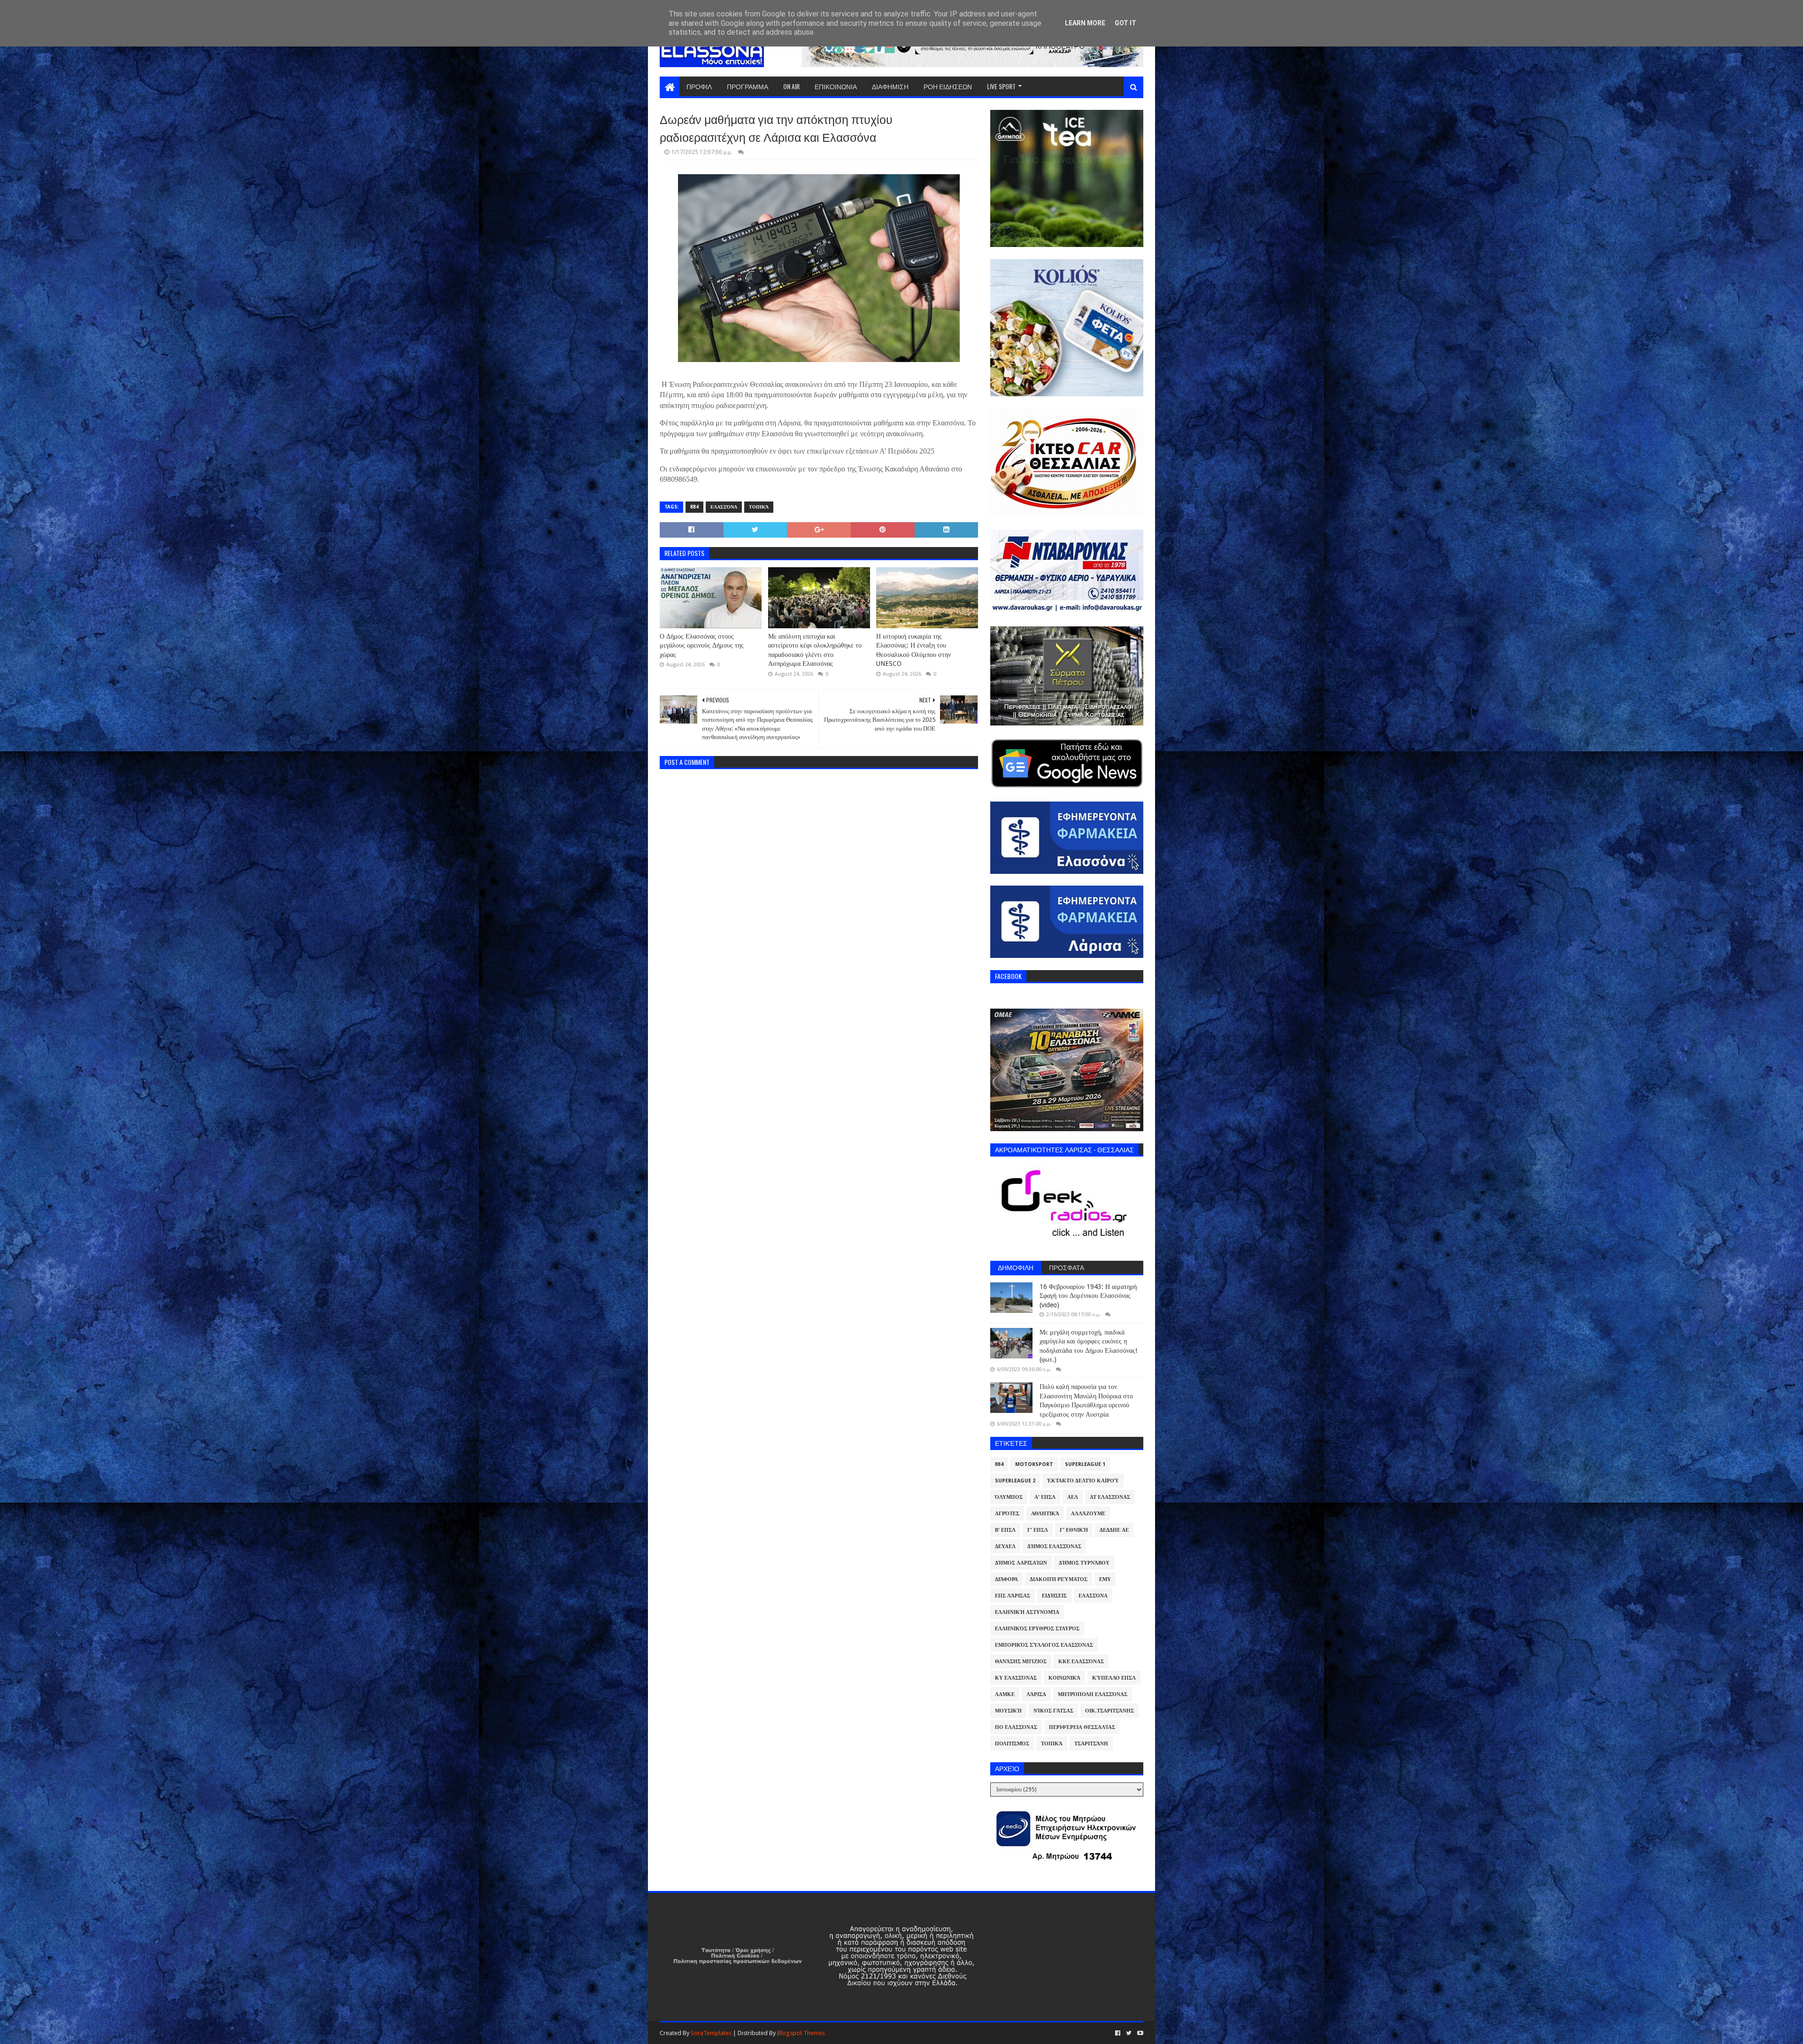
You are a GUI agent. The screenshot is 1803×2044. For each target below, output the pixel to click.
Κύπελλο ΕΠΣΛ (1114, 1678)
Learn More (1085, 23)
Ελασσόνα (724, 507)
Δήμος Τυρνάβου (1084, 1563)
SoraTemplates (711, 2033)
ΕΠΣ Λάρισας (1013, 1596)
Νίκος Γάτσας (1053, 1711)
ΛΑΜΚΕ (1005, 1694)
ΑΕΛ (1073, 1497)
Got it (1125, 23)
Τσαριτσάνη (1091, 1744)
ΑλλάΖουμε (1088, 1514)
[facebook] (1118, 2033)
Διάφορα (1006, 1579)
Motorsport (1034, 1464)
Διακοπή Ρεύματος (1059, 1579)
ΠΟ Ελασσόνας (1016, 1727)
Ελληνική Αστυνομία (1027, 1612)
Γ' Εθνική (1074, 1530)
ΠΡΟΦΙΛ (699, 86)
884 (694, 507)
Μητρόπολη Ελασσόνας (1093, 1694)
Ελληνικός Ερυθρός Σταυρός (1037, 1629)
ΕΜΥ (1105, 1579)
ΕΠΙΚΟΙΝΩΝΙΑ (836, 86)
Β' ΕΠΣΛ (1005, 1530)
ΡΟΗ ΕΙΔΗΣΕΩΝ (948, 86)
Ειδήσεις (1054, 1596)
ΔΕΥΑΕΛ (1005, 1546)
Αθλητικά (1045, 1514)
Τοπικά (759, 507)
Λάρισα (1036, 1694)
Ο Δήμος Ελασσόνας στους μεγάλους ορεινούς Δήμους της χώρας (702, 645)
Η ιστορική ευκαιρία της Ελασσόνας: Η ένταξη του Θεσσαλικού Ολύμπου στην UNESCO (913, 650)
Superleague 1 (1085, 1464)
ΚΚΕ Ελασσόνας (1081, 1662)
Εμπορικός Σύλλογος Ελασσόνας (1044, 1645)
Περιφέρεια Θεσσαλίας (1082, 1727)
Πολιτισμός (1012, 1744)
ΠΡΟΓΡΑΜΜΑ (747, 86)
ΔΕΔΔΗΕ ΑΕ (1114, 1530)
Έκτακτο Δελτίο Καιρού (1083, 1481)
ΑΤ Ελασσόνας (1110, 1497)
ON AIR (791, 86)
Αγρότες (1007, 1514)
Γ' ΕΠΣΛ (1038, 1530)
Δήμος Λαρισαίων (1021, 1563)
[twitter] (1129, 2033)
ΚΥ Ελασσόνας (1016, 1678)
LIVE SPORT (1001, 86)
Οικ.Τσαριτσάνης (1110, 1711)
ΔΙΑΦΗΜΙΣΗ (890, 86)
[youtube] (1139, 2033)
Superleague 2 (1015, 1481)
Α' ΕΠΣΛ (1045, 1497)
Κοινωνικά (1064, 1678)
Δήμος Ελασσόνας (1054, 1546)
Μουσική (1008, 1711)
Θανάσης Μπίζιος (1021, 1662)
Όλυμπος (1009, 1497)
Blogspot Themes (801, 2033)
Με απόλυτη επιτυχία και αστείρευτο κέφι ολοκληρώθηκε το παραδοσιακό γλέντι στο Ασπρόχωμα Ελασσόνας (815, 650)
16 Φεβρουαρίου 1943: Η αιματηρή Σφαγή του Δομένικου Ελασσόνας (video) (1088, 1296)
